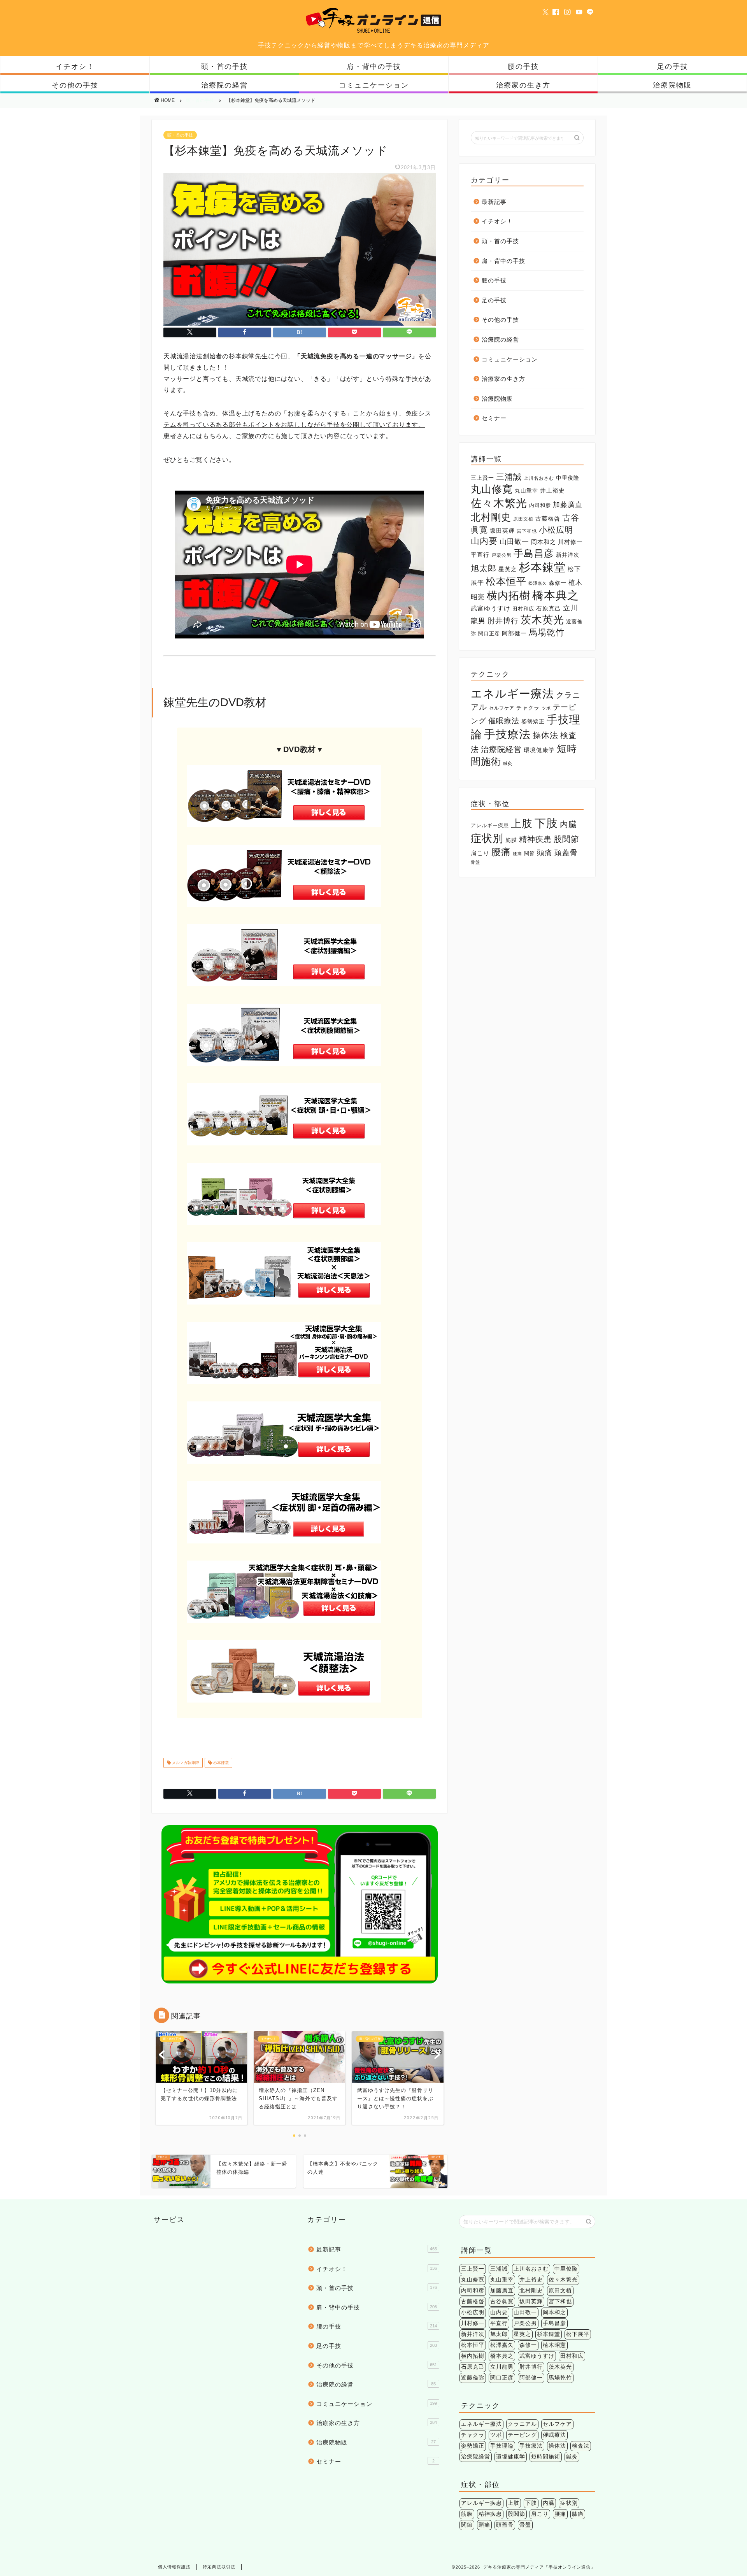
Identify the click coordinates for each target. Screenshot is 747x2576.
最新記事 (494, 202)
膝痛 (517, 854)
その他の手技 (75, 85)
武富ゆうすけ (491, 608)
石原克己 (549, 608)
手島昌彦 (534, 553)
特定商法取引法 (219, 2567)
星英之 (508, 569)
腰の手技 (523, 66)
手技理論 (502, 2446)
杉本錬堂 (220, 1763)
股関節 (566, 839)
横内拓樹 (509, 595)
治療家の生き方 (523, 85)
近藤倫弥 (473, 2378)
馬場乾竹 (547, 632)
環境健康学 (539, 750)
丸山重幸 (526, 491)
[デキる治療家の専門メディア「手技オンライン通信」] (373, 32)
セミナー (494, 418)
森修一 (558, 583)
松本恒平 (506, 581)
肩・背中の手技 (374, 66)
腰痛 (501, 852)
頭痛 (545, 852)
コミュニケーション (374, 85)
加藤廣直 (568, 505)
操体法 (545, 735)
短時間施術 (546, 2457)
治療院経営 (501, 749)
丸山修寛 (492, 489)
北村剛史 (491, 517)
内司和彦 (540, 505)
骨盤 (475, 862)
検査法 (581, 2446)
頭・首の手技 (224, 66)
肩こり (480, 853)
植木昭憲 (554, 2345)
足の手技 (673, 66)
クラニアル (522, 2424)
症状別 (487, 838)
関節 (530, 853)
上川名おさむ (539, 478)
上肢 (522, 823)
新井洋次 (568, 555)
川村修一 (570, 542)
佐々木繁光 (499, 503)
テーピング (522, 2435)
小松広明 (556, 530)
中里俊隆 (568, 478)
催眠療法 (504, 721)
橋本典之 (556, 595)
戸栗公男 (502, 555)
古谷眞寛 (502, 2302)
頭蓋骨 (566, 853)
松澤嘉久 (538, 583)
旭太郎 (484, 568)
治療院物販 (672, 85)
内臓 (568, 824)
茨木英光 (542, 620)
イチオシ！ (75, 66)
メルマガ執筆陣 (185, 1763)
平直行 (480, 555)
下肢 (546, 823)
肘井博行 (503, 621)
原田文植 (523, 519)
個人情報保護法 (174, 2567)
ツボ (546, 708)
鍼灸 (508, 763)
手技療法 (507, 734)
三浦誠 (509, 477)
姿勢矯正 (533, 722)
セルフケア (502, 708)
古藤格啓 (548, 518)
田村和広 (523, 609)
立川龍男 (502, 2367)
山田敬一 (514, 541)
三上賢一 (482, 478)
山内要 (484, 541)
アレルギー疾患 (490, 825)
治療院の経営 (224, 85)
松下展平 (578, 2334)
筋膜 (511, 840)
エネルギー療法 (512, 694)
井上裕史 (552, 490)
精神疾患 (535, 839)
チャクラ (528, 708)
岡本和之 (544, 542)
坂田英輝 (502, 531)
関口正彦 (489, 634)
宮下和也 (527, 531)
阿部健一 (514, 633)
